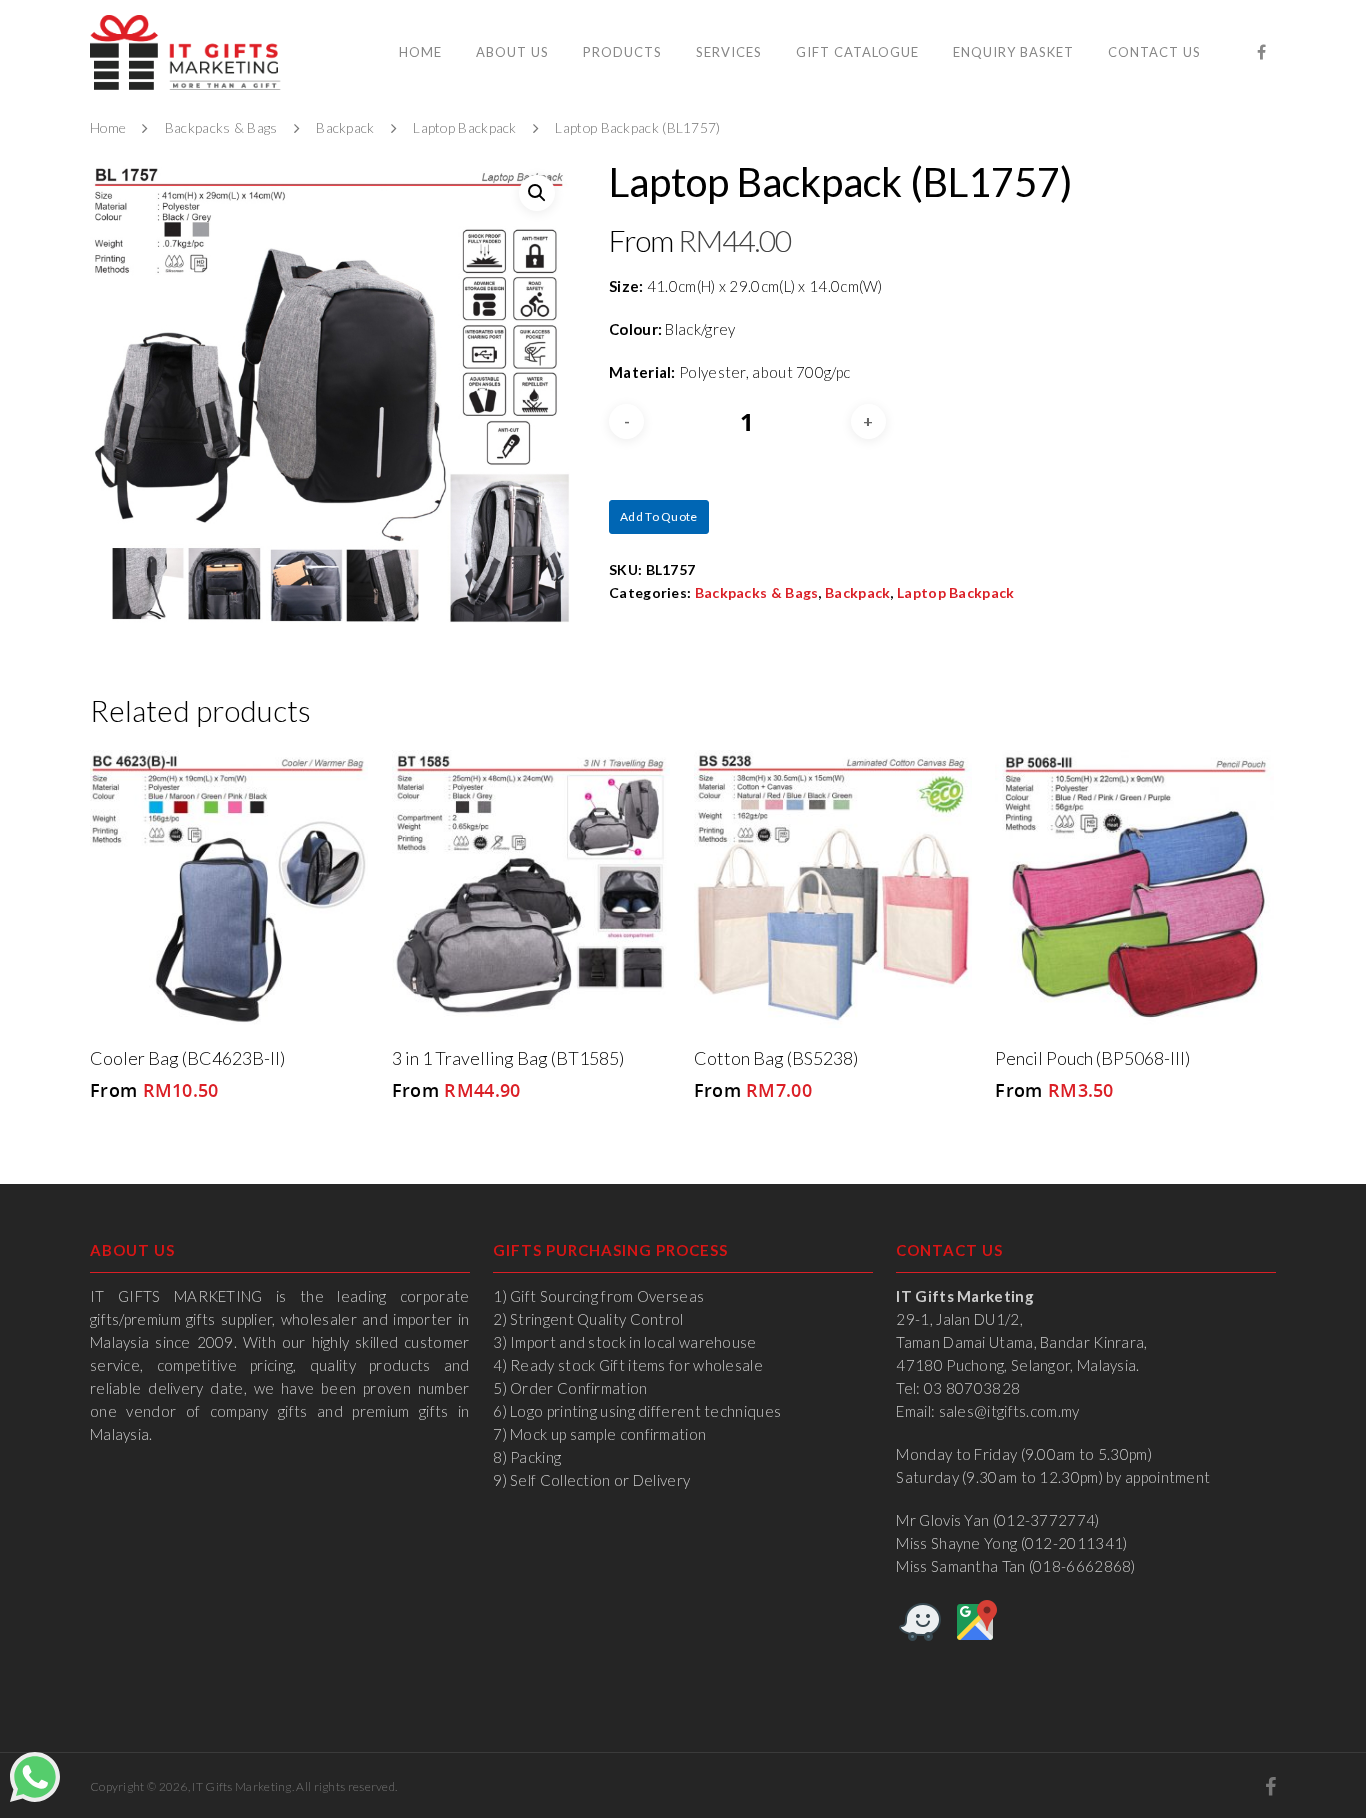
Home (420, 52)
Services (729, 52)
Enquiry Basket (1013, 52)
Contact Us (1154, 52)
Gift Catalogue (857, 52)
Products (622, 52)
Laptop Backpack (465, 128)
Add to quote (659, 516)
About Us (512, 52)
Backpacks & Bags (221, 128)
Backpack (345, 128)
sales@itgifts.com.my (1009, 1411)
